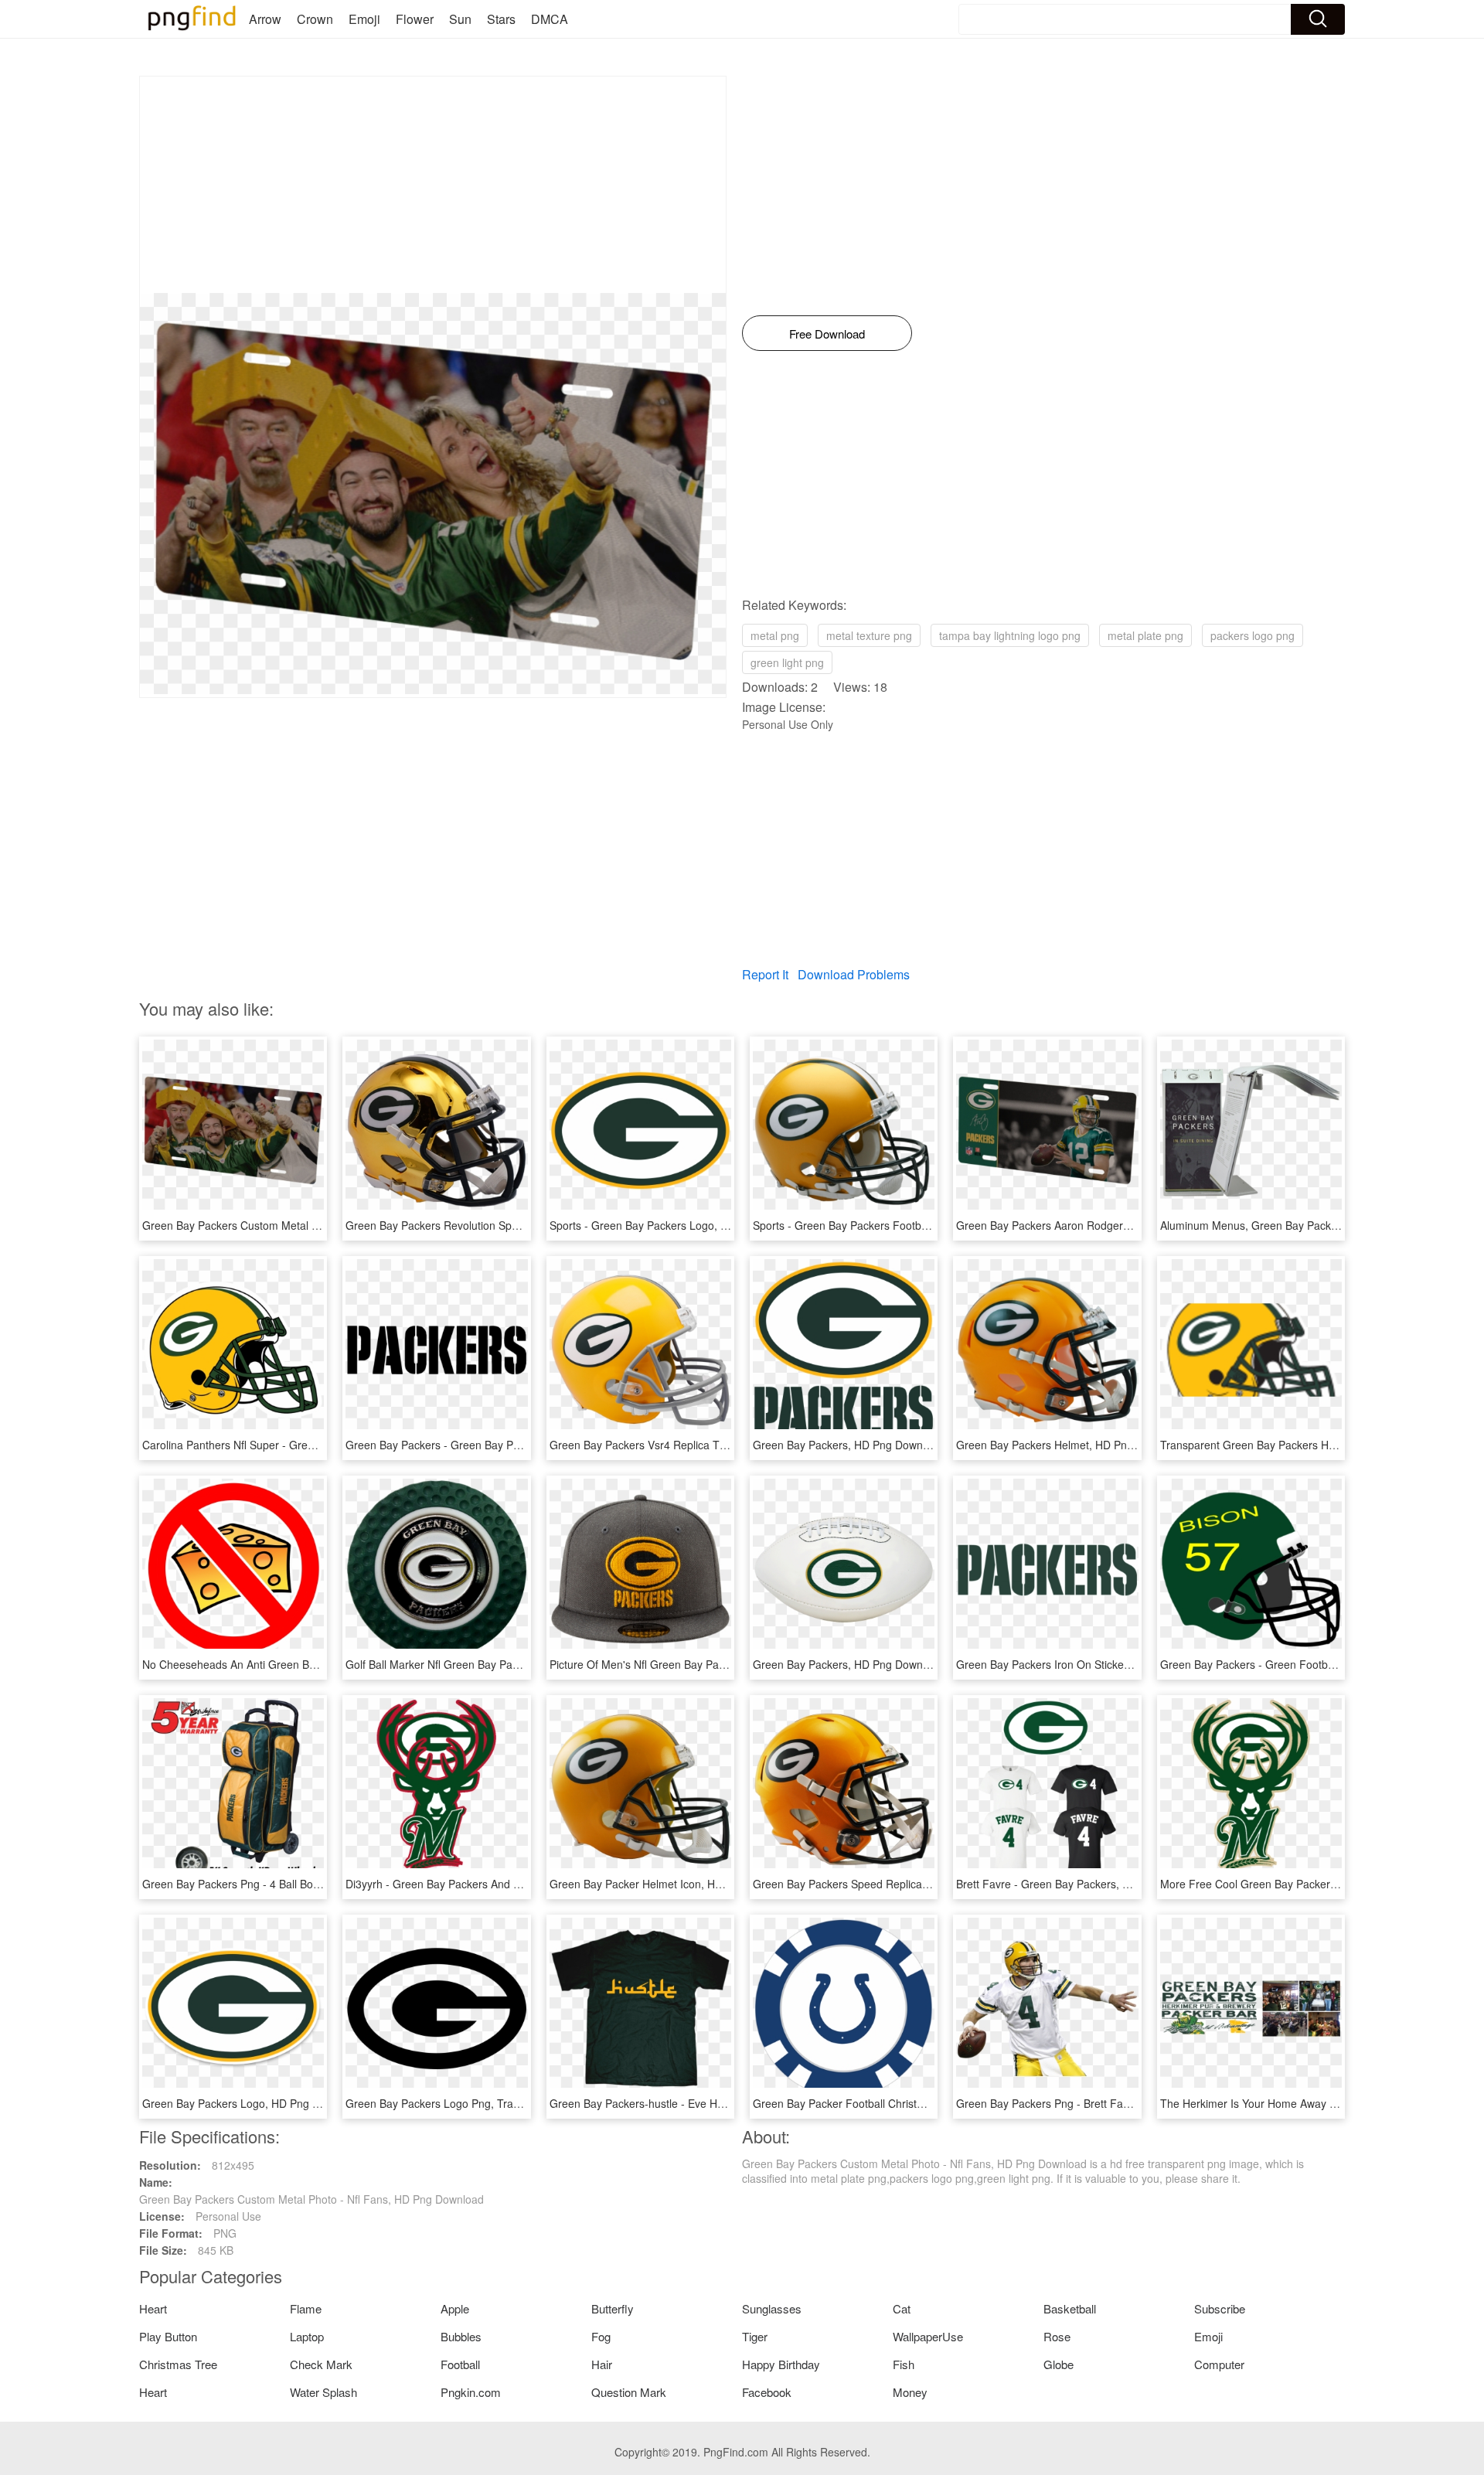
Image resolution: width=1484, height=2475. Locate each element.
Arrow (265, 19)
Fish (904, 2364)
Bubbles (461, 2336)
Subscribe (1220, 2308)
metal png (775, 635)
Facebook (767, 2392)
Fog (601, 2336)
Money (910, 2392)
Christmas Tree (178, 2364)
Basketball (1070, 2308)
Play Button (168, 2336)
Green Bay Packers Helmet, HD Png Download (1070, 1445)
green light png (787, 662)
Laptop (307, 2336)
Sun (460, 19)
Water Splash (323, 2392)
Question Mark (629, 2392)
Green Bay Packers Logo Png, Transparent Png (462, 2103)
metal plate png (1145, 635)
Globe (1059, 2364)
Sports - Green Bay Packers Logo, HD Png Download (680, 1225)
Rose (1057, 2336)
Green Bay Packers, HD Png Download (848, 1445)
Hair (602, 2364)
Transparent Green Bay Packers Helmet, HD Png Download (1306, 1445)
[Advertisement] (433, 185)
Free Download (827, 334)
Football (460, 2364)
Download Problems (854, 974)
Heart (153, 2308)
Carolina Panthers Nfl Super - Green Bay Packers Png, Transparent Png (318, 1445)
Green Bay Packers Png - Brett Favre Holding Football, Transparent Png (1133, 2103)
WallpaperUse (928, 2336)
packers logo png (1253, 635)
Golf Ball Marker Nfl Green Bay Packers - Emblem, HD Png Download (515, 1664)
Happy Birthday (781, 2364)
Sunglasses (772, 2308)
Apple (455, 2308)
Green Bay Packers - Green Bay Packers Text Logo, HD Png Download (519, 1445)
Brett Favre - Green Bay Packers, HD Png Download (1084, 1884)
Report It (765, 974)
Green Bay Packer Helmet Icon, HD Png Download (673, 1884)
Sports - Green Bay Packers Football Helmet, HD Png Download (909, 1225)
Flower (415, 19)
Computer (1219, 2364)
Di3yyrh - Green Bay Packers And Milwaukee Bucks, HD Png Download (519, 1884)
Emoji (364, 19)
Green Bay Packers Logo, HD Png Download (252, 2103)
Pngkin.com (471, 2392)
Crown (315, 19)
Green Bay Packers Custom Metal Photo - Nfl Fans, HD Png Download (315, 1225)
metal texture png (869, 635)
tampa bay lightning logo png (1010, 635)
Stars (501, 19)
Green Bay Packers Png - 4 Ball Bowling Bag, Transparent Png (295, 1884)
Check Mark (321, 2364)
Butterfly (613, 2308)
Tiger (755, 2336)
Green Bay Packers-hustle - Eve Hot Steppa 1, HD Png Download (710, 2103)
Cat (902, 2308)
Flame (306, 2308)
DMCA (550, 19)
